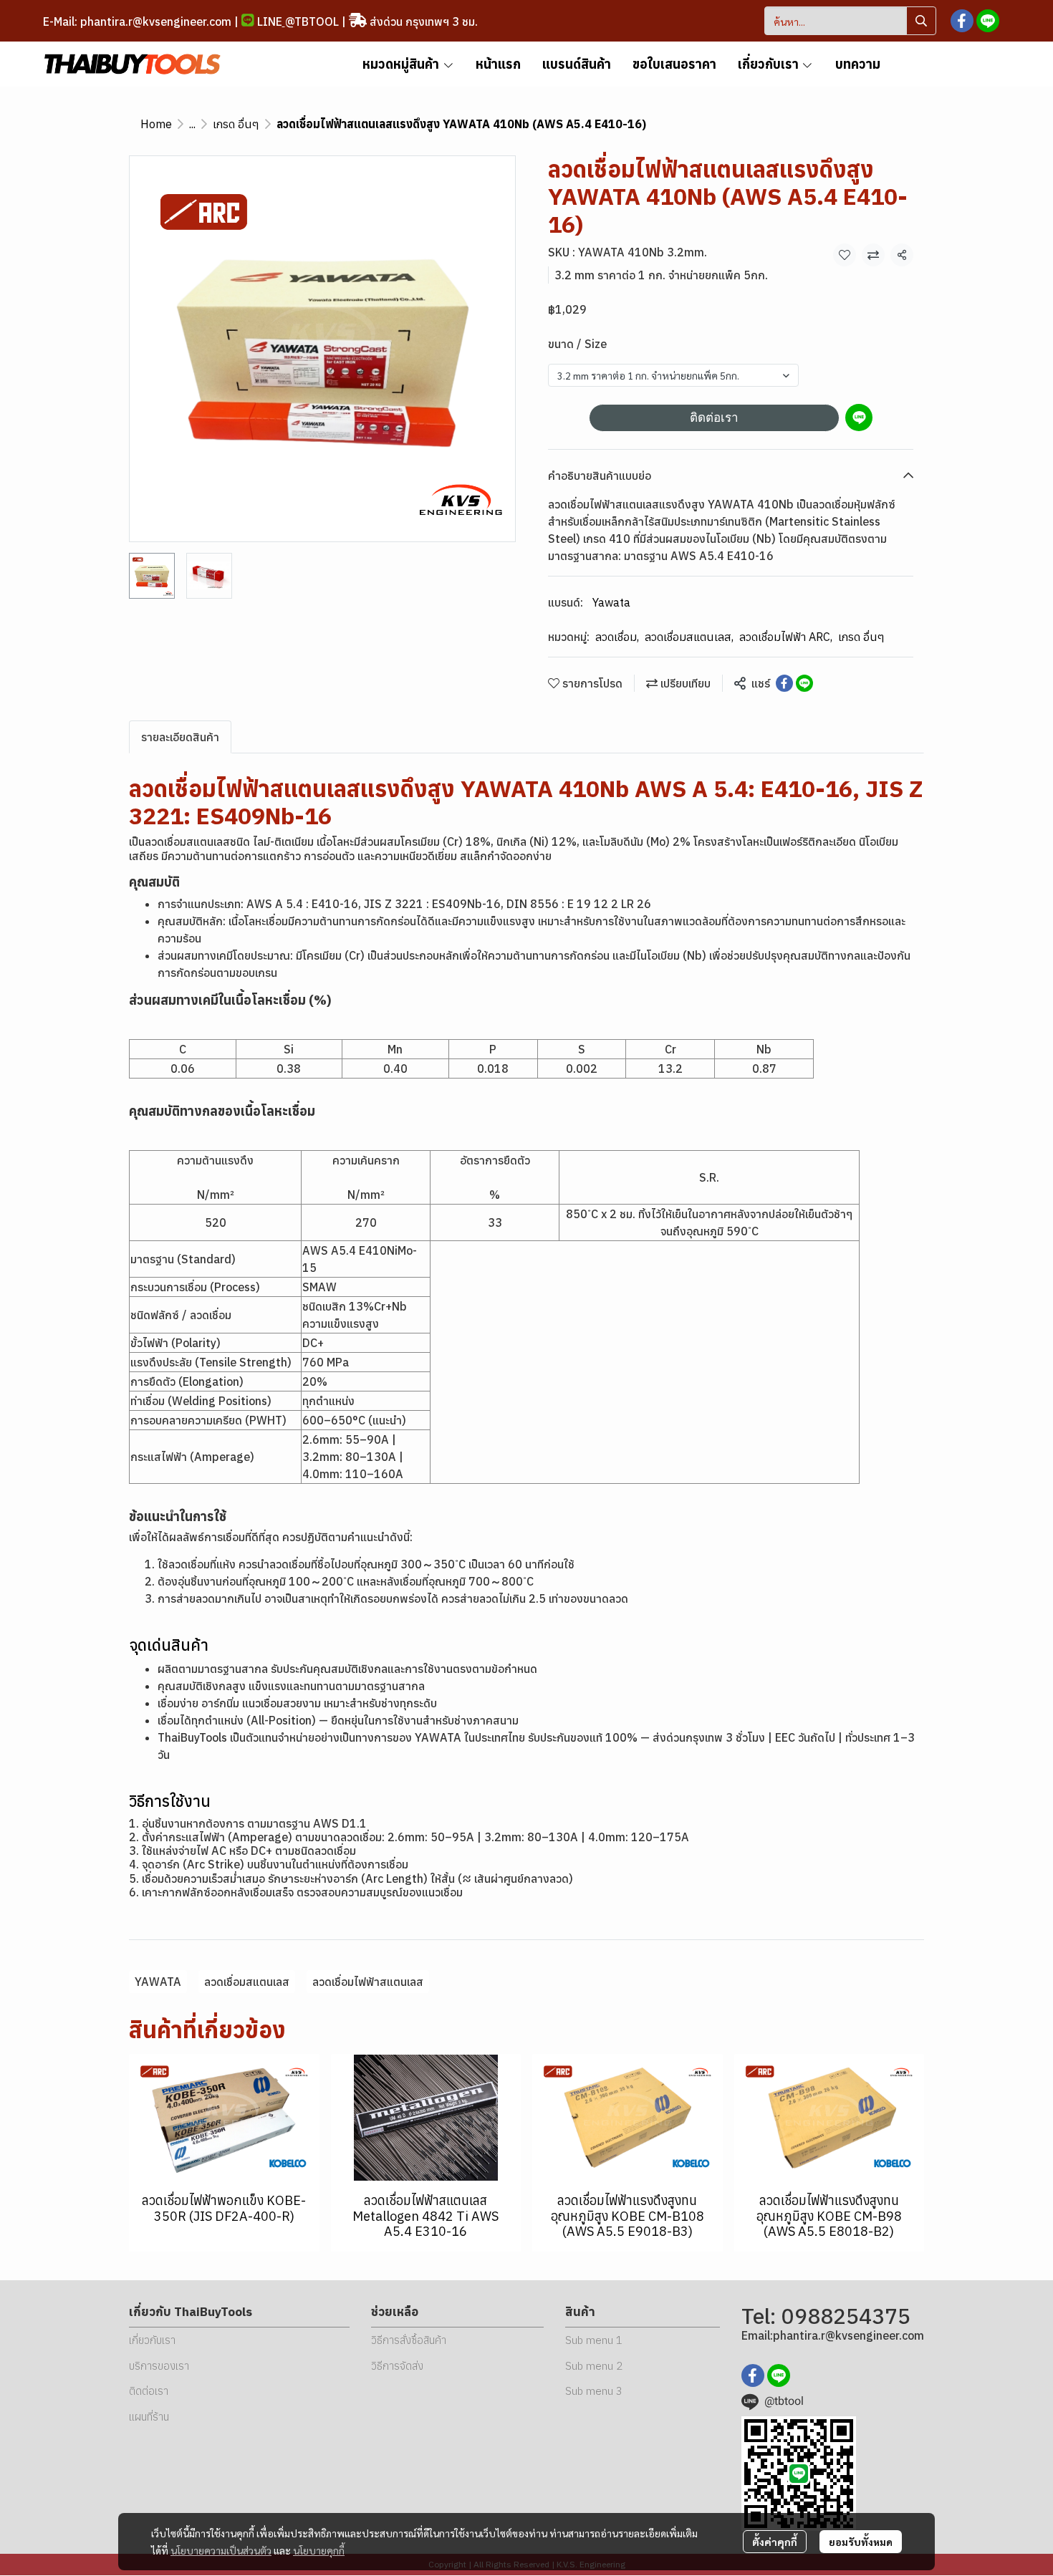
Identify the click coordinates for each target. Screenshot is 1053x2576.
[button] (850, 21)
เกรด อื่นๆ (236, 124)
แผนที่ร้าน (149, 2417)
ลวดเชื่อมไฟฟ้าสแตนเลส (368, 1982)
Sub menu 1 (594, 2340)
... (192, 124)
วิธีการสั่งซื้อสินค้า (409, 2340)
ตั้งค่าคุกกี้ (775, 2542)
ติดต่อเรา (714, 418)
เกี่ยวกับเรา (152, 2340)
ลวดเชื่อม (617, 637)
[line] (988, 21)
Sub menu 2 (594, 2366)
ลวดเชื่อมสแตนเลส (689, 637)
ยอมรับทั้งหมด (861, 2542)
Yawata (611, 602)
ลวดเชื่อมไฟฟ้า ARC (786, 637)
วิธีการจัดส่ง (397, 2366)
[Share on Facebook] (784, 683)
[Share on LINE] (804, 683)
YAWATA (158, 1982)
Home (156, 124)
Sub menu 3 (594, 2391)
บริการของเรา (159, 2366)
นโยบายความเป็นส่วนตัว (221, 2550)
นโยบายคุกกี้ (319, 2550)
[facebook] (962, 21)
